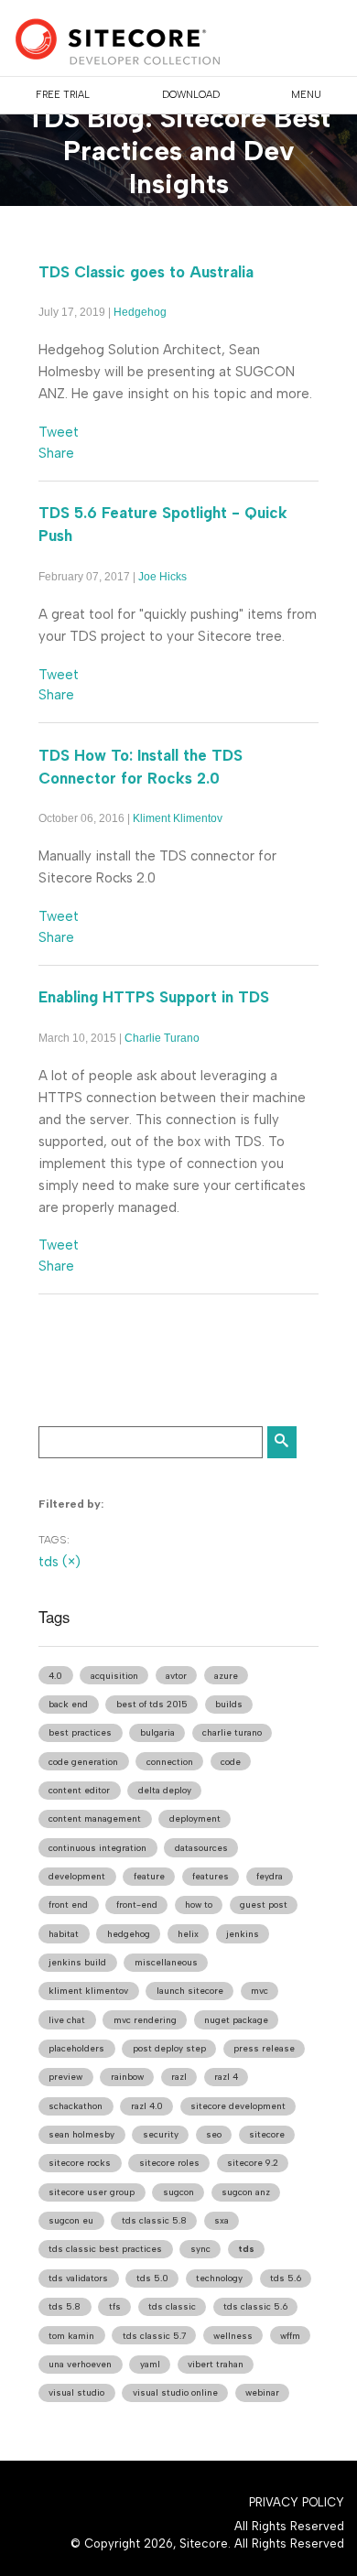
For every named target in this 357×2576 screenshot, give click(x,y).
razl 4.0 (147, 2106)
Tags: (54, 1540)
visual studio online (175, 2392)
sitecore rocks (80, 2163)
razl (179, 2077)
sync (200, 2249)
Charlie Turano (162, 1038)
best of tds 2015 (152, 1704)
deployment (195, 1818)
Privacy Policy (297, 2502)
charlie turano (232, 1732)
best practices (80, 1732)
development (77, 1876)
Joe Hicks (162, 577)
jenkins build (77, 1962)
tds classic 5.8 (154, 2220)
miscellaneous (166, 1962)
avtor (176, 1676)
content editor (79, 1790)
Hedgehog (140, 312)
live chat (67, 2020)
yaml (150, 2364)
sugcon (178, 2192)
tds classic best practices (105, 2249)
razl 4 (226, 2077)
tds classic (172, 2306)
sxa (222, 2220)
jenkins (243, 1934)
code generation (83, 1762)
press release (264, 2048)
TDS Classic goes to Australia (146, 272)
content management (95, 1818)
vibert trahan (216, 2364)
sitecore (267, 2134)
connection (170, 1762)
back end (68, 1704)
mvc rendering (145, 2020)
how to (199, 1905)
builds (229, 1704)
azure (226, 1676)
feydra (270, 1876)
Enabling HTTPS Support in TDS (154, 997)
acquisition (114, 1676)
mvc (260, 1991)
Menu (306, 95)
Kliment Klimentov (178, 818)
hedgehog (129, 1934)
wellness (233, 2336)
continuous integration (97, 1848)
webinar (262, 2392)
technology (219, 2278)
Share (56, 453)
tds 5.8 (65, 2306)
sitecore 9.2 (253, 2163)
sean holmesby (81, 2134)
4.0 (55, 1676)
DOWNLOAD (191, 95)
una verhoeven (80, 2364)
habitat (64, 1934)
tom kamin (71, 2336)
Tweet (59, 432)
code (231, 1762)
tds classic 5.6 (255, 2306)
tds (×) (59, 1562)
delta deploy (165, 1790)
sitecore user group (92, 2192)
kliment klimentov (88, 1991)
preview (65, 2077)
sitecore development (238, 2106)
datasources (201, 1848)
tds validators (78, 2278)
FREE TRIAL (63, 95)
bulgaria (157, 1732)
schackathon (76, 2106)
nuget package (236, 2020)
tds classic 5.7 (154, 2336)
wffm (290, 2336)
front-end (137, 1905)
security (161, 2134)
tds (246, 2249)
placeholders (76, 2048)
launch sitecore (190, 1991)
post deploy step (169, 2048)
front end (68, 1905)
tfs (115, 2306)
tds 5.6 (286, 2278)
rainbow (127, 2077)
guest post (264, 1905)
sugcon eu (71, 2220)
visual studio (76, 2392)
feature (149, 1876)
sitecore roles (169, 2163)
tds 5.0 (152, 2278)
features (211, 1876)
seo (214, 2134)
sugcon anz (246, 2192)
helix (188, 1934)
